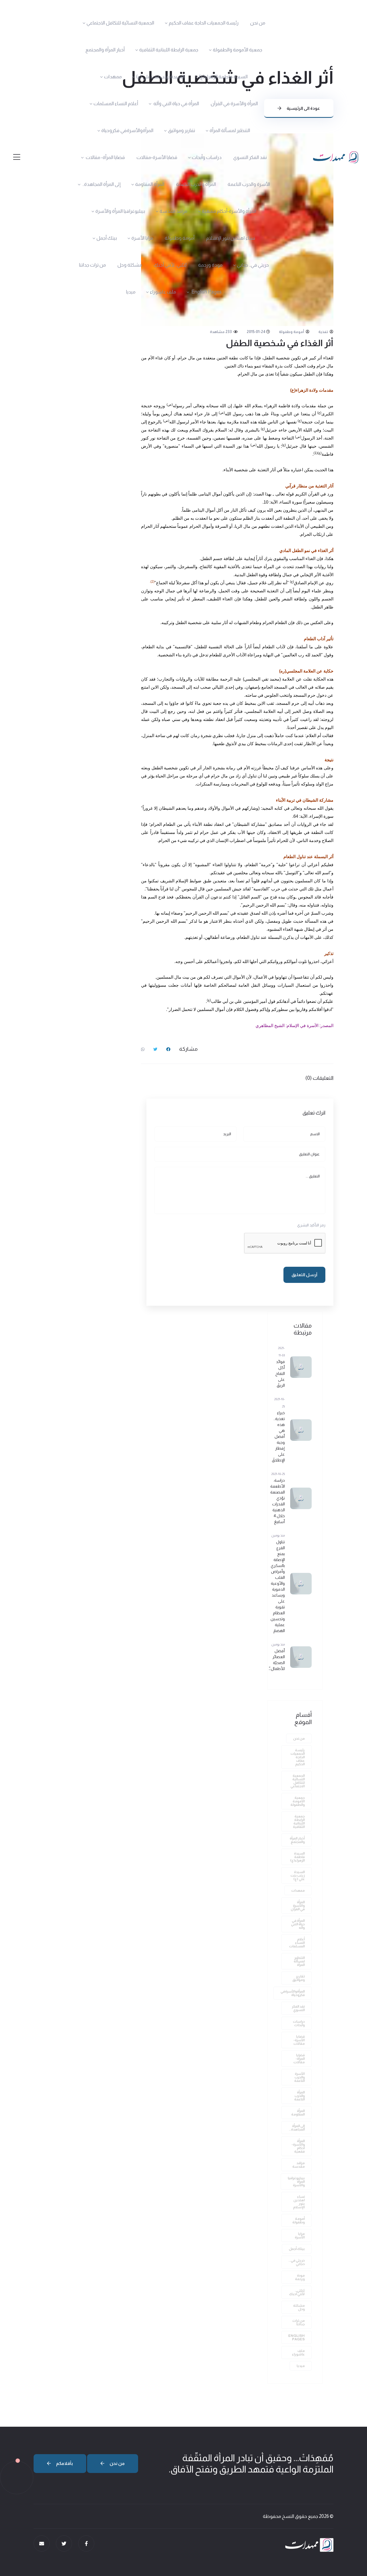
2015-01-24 (256, 332)
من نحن (258, 23)
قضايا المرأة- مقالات (105, 157)
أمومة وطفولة (180, 238)
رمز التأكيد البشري (311, 1225)
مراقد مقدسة (173, 211)
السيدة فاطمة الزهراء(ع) (223, 77)
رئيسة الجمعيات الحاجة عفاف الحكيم (204, 23)
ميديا (131, 292)
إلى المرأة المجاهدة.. (101, 184)
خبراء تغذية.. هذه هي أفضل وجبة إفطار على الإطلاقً (278, 1436)
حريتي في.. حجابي (253, 265)
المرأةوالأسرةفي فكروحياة (127, 130)
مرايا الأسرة (142, 238)
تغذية (324, 332)
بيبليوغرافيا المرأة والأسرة (120, 211)
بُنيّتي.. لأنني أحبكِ (170, 265)
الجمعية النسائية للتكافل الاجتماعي (120, 23)
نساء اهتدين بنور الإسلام (231, 238)
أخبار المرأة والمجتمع (105, 50)
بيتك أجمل (107, 238)
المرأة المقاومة (150, 184)
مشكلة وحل (130, 265)
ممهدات (113, 77)
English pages (206, 292)
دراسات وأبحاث (207, 157)
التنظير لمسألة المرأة (230, 130)
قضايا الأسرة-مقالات (157, 157)
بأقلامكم (64, 2463)
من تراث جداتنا (92, 265)
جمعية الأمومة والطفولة (238, 50)
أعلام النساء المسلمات (116, 104)
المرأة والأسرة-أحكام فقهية (229, 211)
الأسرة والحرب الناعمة (249, 184)
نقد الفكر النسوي (250, 157)
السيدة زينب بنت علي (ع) (160, 77)
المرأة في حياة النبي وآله (176, 104)
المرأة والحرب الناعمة (196, 184)
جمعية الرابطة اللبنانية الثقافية (169, 50)
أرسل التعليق (304, 1275)
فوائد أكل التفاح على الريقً (280, 1373)
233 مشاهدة (221, 332)
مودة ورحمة (210, 265)
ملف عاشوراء (163, 292)
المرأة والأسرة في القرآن (234, 104)
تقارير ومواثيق (181, 130)
